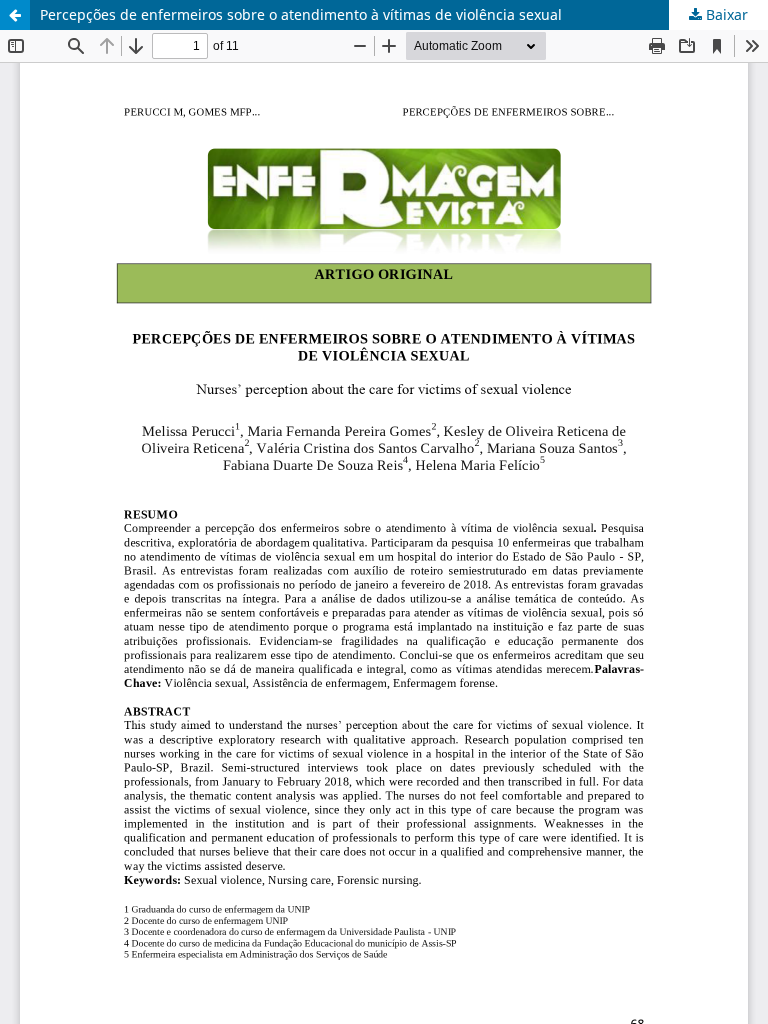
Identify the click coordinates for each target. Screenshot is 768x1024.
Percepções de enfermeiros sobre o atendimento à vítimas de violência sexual (301, 14)
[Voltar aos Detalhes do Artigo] (15, 15)
